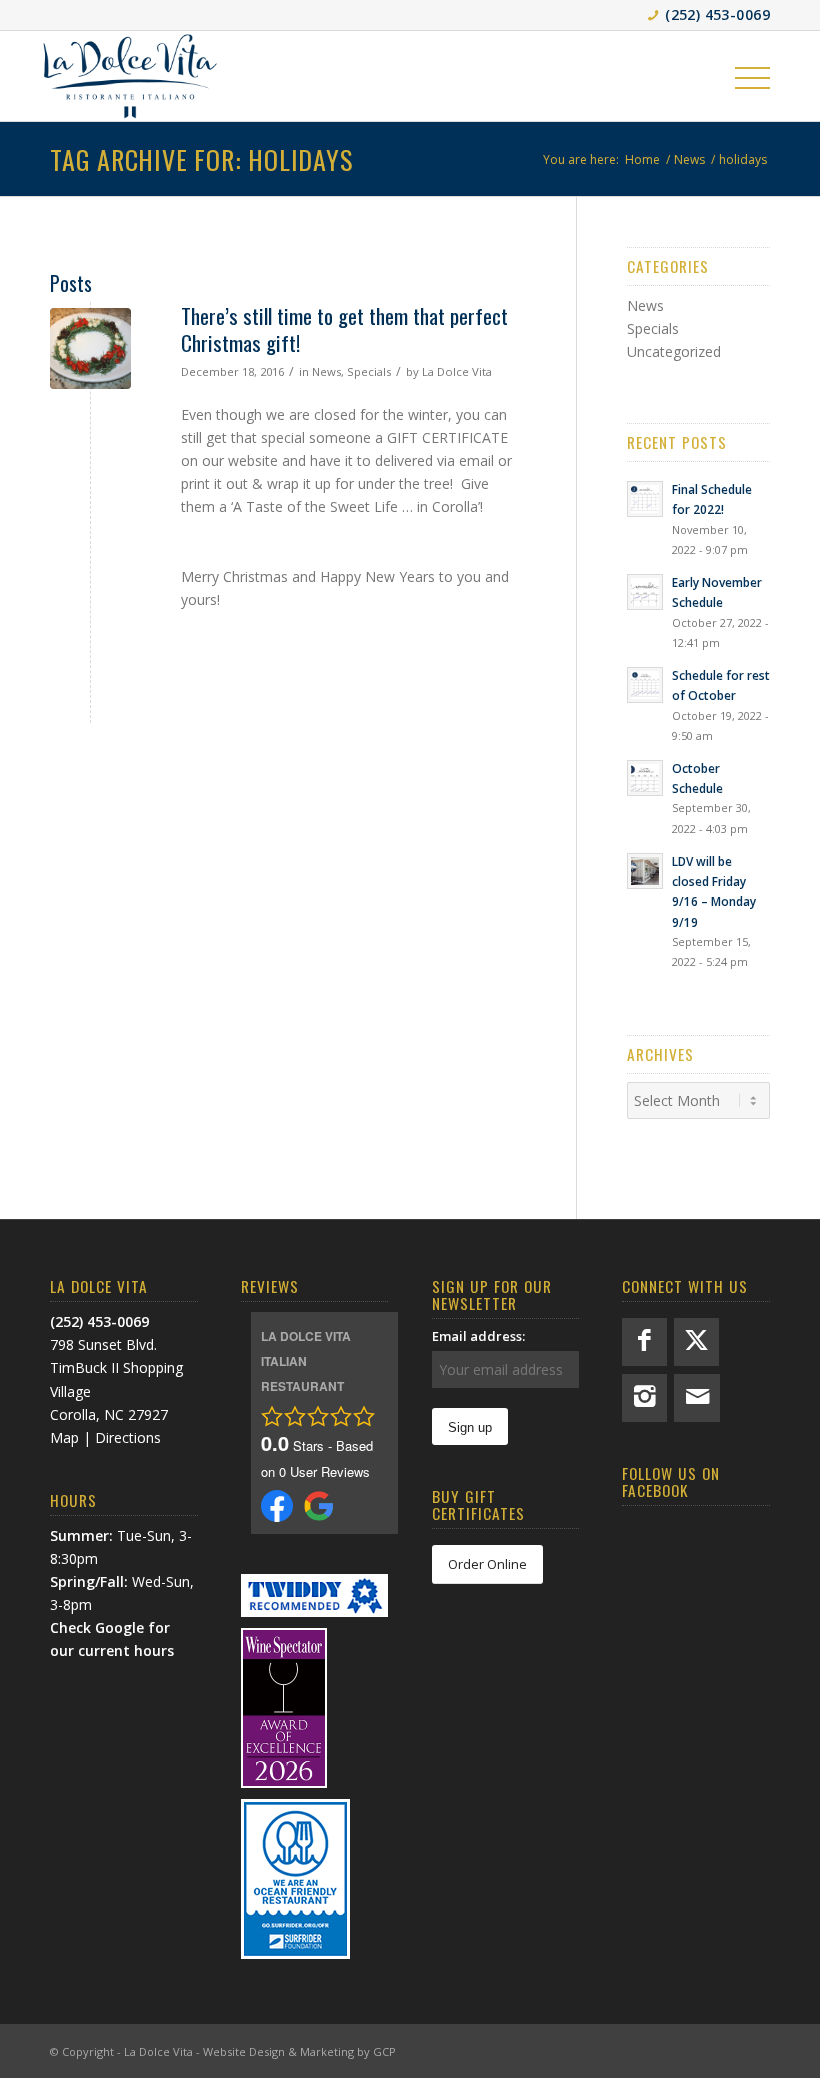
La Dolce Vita (457, 371)
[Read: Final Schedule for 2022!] (645, 499)
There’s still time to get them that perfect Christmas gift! (344, 329)
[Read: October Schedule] (645, 778)
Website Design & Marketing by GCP (299, 2051)
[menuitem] (752, 76)
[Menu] (752, 76)
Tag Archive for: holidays (201, 159)
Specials (369, 371)
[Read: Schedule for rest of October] (645, 685)
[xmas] (90, 348)
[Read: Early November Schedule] (645, 592)
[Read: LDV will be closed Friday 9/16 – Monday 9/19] (645, 871)
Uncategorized (674, 351)
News (326, 371)
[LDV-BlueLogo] (130, 76)
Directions (128, 1437)
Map (64, 1437)
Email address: (478, 1336)
